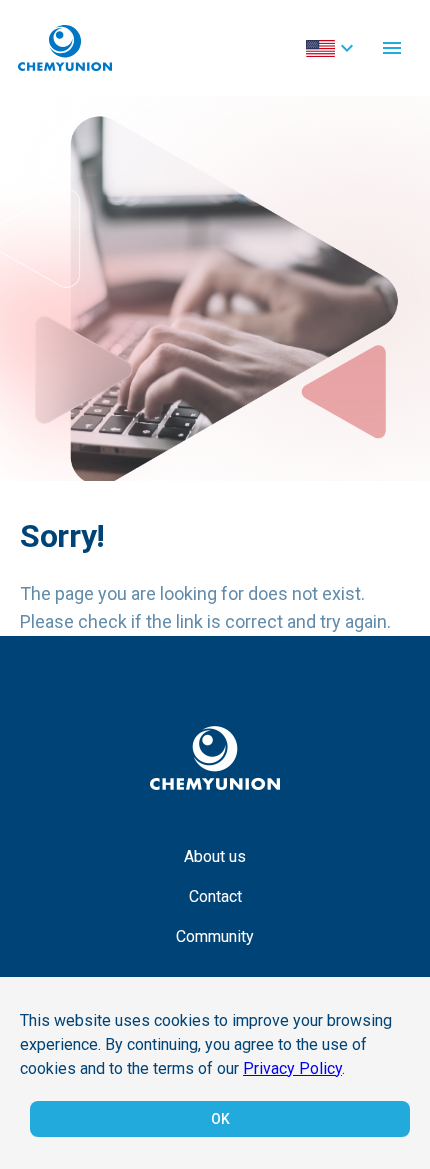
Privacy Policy (292, 1068)
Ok (220, 1119)
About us (215, 856)
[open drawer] (392, 48)
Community (215, 936)
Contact (215, 896)
